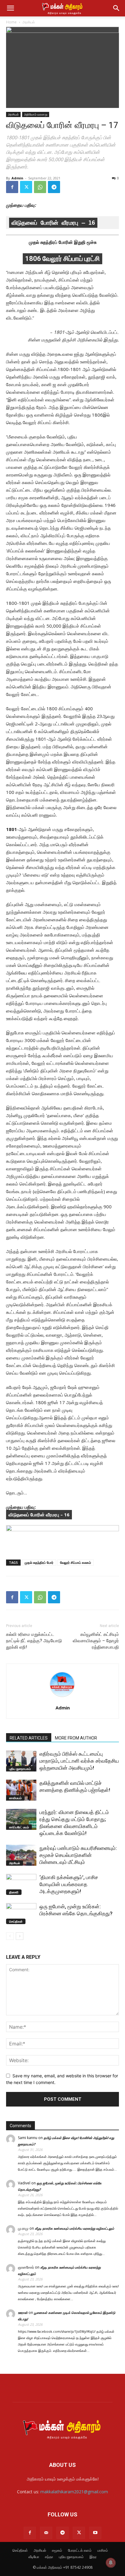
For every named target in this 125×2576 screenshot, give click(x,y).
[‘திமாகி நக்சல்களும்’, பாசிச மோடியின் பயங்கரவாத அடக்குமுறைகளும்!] (21, 1884)
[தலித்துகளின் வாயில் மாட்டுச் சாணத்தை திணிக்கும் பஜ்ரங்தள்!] (21, 1790)
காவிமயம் (15, 1798)
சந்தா (49, 2557)
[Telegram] (54, 187)
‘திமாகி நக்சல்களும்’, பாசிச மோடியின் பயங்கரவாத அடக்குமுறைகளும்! (69, 1884)
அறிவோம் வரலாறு (36, 114)
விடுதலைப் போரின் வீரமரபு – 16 (53, 223)
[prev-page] (10, 1936)
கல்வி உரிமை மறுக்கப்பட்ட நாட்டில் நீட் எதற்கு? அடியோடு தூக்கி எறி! (34, 1641)
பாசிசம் (103, 2550)
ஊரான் (23, 2313)
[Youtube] (95, 2533)
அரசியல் (29, 22)
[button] (10, 8)
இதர (93, 2557)
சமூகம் (57, 2550)
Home (11, 22)
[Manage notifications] (111, 2563)
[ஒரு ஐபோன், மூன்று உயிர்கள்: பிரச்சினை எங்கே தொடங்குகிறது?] (21, 1914)
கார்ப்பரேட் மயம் (19, 1827)
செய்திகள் (16, 1921)
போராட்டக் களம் (80, 2550)
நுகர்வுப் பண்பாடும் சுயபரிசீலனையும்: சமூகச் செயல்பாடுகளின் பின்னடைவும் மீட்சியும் (78, 1855)
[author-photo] (62, 1699)
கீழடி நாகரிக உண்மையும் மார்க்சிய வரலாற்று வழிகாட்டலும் (74, 2228)
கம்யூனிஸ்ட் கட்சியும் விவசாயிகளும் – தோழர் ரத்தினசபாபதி (96, 1641)
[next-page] (20, 1936)
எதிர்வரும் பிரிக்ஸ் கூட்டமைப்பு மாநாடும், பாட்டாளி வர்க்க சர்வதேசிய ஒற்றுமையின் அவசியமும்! (79, 1761)
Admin (17, 178)
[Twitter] (26, 187)
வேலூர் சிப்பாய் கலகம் (76, 1562)
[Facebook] (12, 187)
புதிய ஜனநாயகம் (20, 1769)
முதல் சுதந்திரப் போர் (39, 1562)
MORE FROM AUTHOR (76, 1738)
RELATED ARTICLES (29, 1738)
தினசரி (14, 1892)
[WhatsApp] (40, 187)
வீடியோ (34, 2557)
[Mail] (46, 2533)
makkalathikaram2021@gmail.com (74, 2492)
